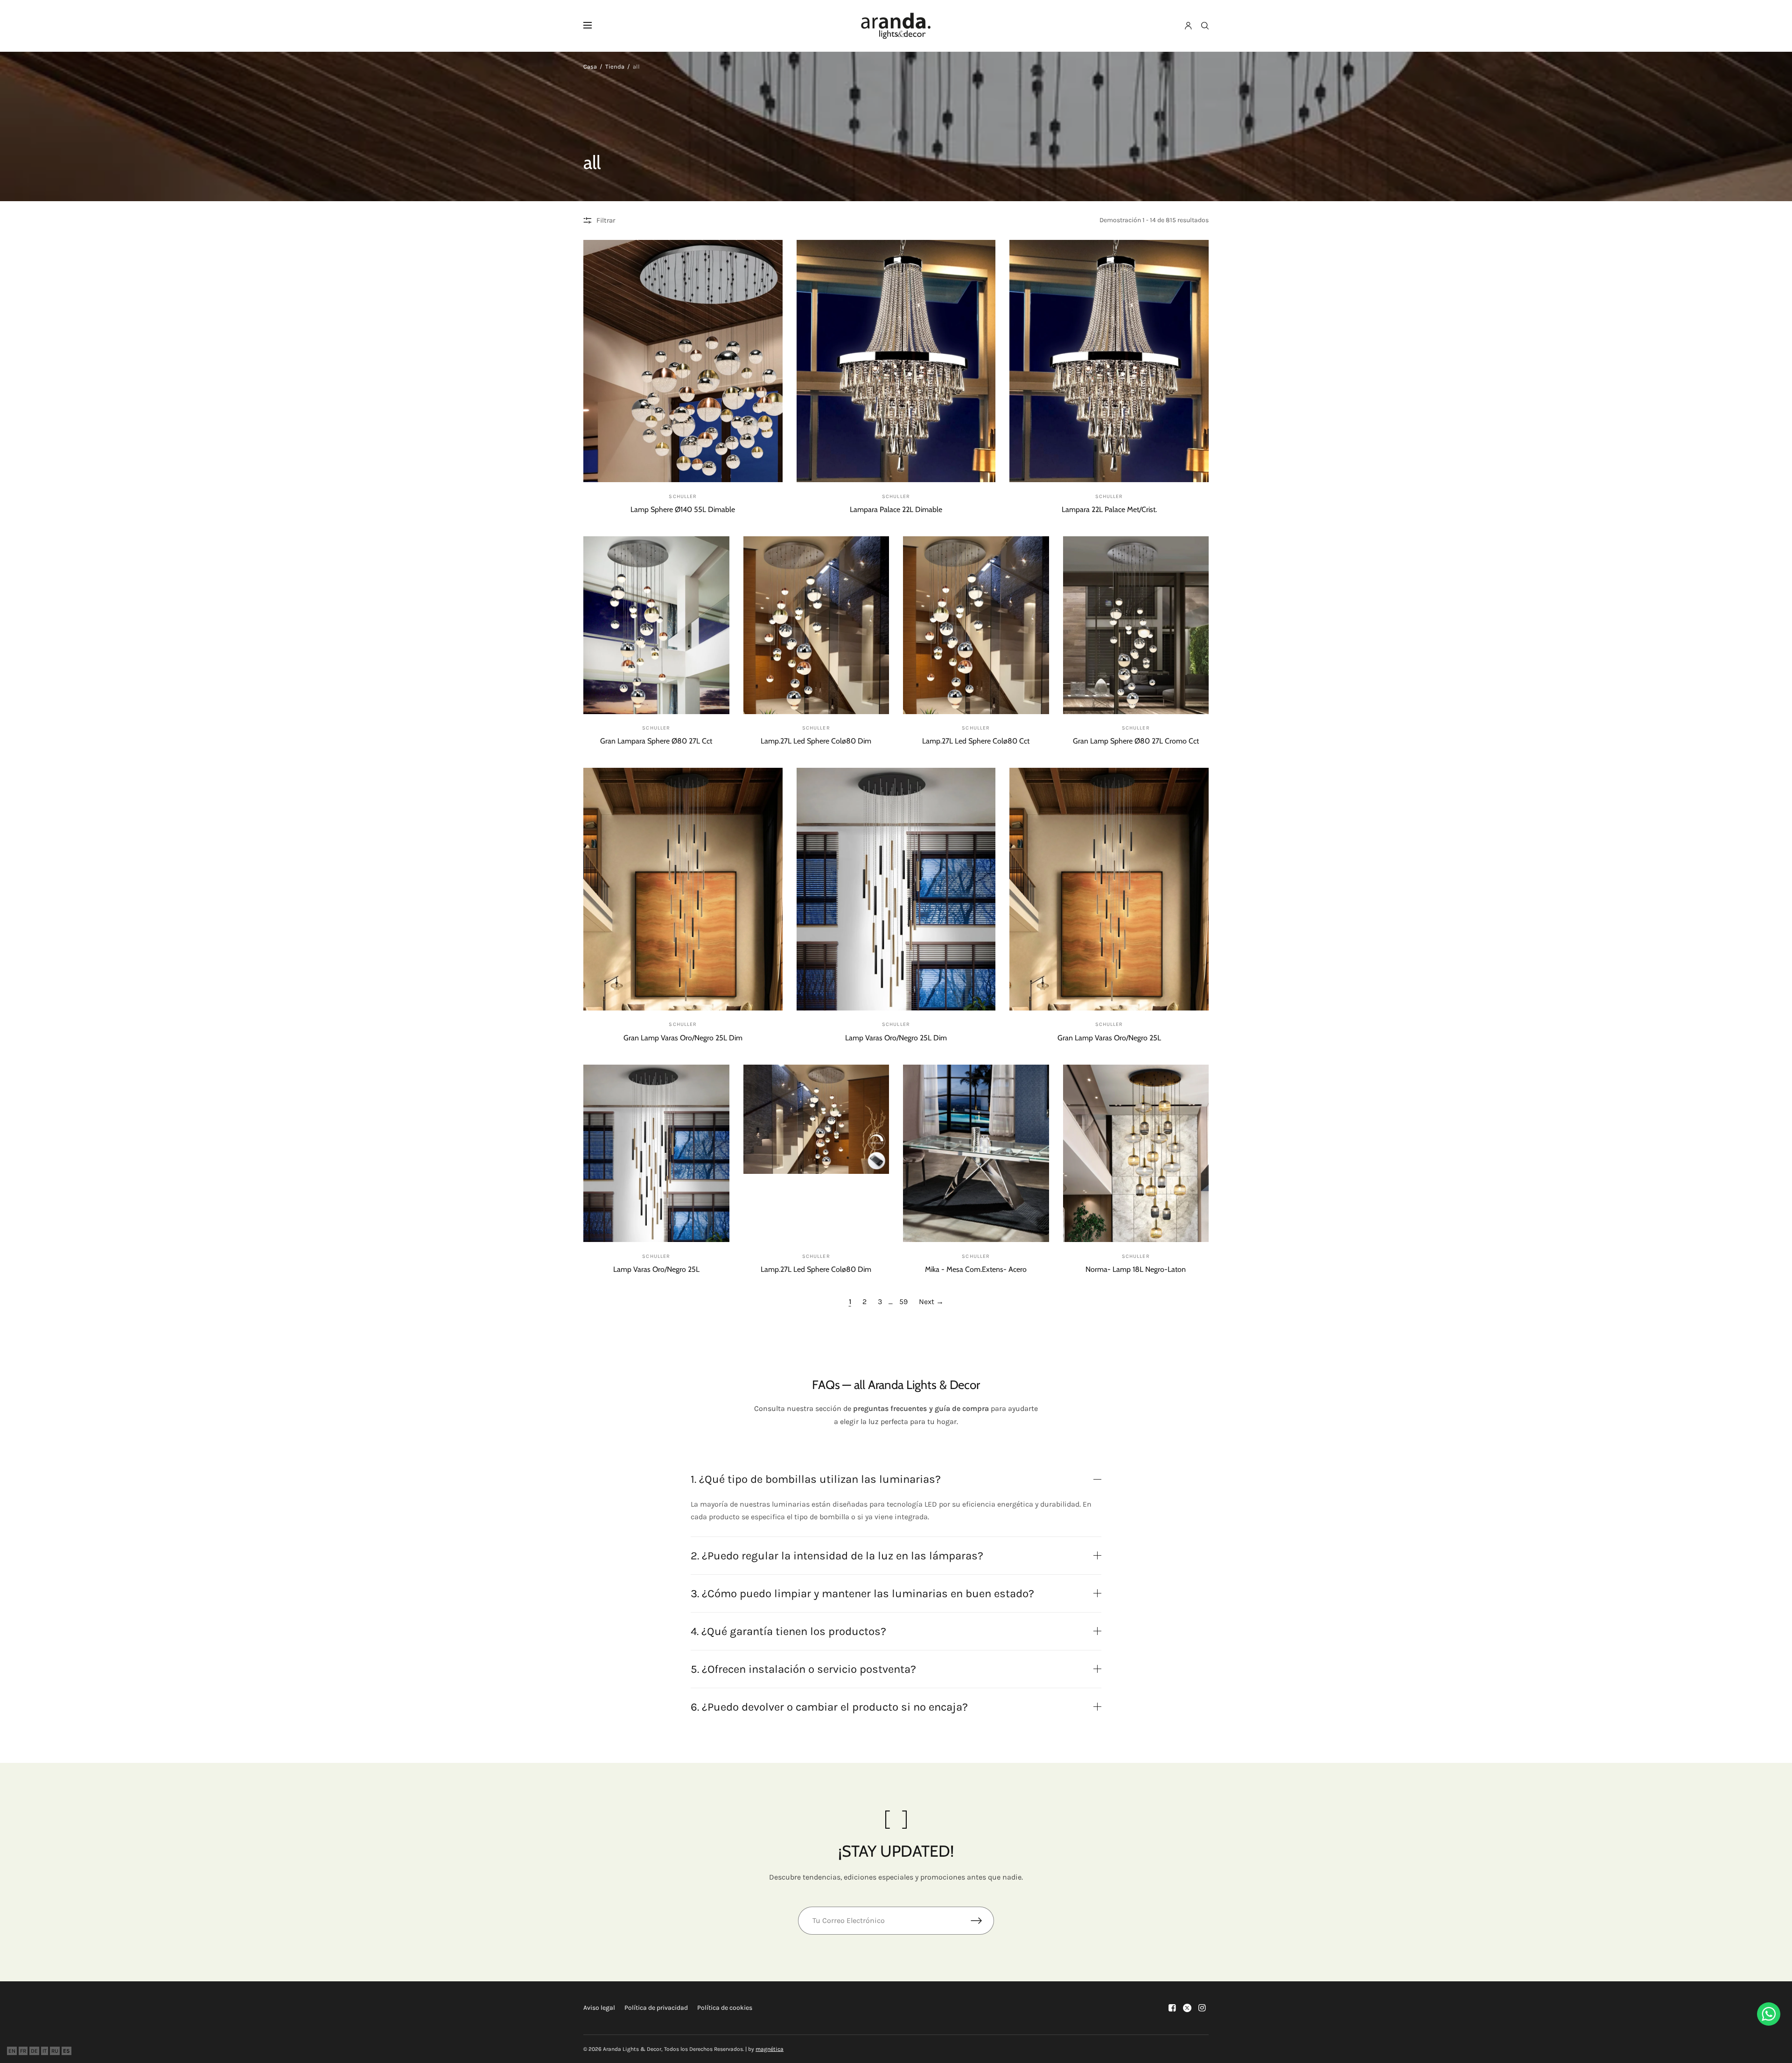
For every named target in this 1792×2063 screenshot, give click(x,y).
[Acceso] (1188, 26)
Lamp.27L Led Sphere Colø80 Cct (976, 741)
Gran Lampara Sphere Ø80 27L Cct (656, 741)
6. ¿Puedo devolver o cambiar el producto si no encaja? (829, 1707)
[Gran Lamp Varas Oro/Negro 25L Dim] (683, 889)
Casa (590, 67)
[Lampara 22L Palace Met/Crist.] (1109, 361)
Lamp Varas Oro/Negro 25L (656, 1269)
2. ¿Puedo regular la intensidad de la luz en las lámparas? (837, 1556)
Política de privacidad (656, 2008)
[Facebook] (1172, 2008)
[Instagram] (1202, 2008)
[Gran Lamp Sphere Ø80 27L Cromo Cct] (1136, 625)
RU (55, 2051)
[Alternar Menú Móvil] (594, 26)
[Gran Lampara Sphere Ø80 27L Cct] (656, 625)
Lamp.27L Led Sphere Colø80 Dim (816, 741)
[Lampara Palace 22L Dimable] (896, 361)
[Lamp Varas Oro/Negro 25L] (656, 1154)
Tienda (615, 67)
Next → (931, 1302)
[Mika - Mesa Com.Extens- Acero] (976, 1154)
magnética (770, 2049)
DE (34, 2051)
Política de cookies (725, 2008)
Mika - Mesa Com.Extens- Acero (976, 1269)
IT (45, 2051)
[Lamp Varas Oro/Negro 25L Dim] (896, 889)
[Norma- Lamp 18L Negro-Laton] (1136, 1154)
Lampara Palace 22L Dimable (896, 509)
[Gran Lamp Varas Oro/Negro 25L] (1109, 889)
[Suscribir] (982, 1921)
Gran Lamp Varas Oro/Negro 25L (1109, 1038)
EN (12, 2051)
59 (903, 1302)
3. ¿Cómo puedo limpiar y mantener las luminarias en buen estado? (862, 1593)
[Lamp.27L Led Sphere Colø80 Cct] (976, 625)
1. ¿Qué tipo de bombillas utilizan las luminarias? (816, 1479)
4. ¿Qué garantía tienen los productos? (788, 1631)
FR (23, 2051)
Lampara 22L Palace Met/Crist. (1109, 509)
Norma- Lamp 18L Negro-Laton (1136, 1269)
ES (66, 2051)
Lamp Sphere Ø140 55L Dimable (683, 509)
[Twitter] (1187, 2008)
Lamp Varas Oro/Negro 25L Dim (896, 1038)
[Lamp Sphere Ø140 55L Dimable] (683, 361)
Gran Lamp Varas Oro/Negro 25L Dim (683, 1038)
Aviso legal (599, 2008)
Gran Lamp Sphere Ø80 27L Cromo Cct (1136, 741)
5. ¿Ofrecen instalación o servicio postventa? (803, 1669)
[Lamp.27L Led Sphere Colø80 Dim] (816, 625)
